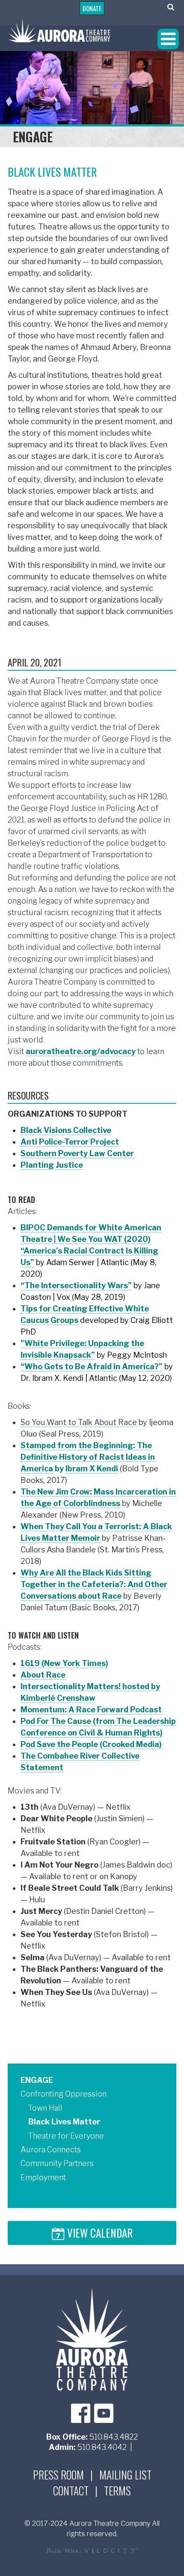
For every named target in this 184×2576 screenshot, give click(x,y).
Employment (43, 2177)
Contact (71, 2491)
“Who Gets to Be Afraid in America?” (92, 1366)
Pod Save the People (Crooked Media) (91, 1744)
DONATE (92, 8)
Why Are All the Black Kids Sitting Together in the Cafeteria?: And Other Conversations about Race (94, 1584)
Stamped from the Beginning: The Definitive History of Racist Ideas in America (88, 1457)
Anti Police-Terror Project (70, 1142)
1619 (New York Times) (64, 1663)
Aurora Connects (51, 2150)
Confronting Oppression (64, 2094)
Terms (117, 2491)
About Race (43, 1675)
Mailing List (125, 2475)
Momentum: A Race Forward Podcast (91, 1710)
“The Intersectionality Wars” (76, 1285)
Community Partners (57, 2163)
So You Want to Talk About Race (79, 1422)
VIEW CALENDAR (99, 2234)
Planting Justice (52, 1165)
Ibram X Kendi (92, 1469)
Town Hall (45, 2108)
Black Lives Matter (64, 2122)
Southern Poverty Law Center (77, 1153)
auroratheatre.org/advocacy (81, 1051)
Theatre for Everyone (66, 2136)
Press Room (58, 2475)
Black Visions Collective (66, 1130)
